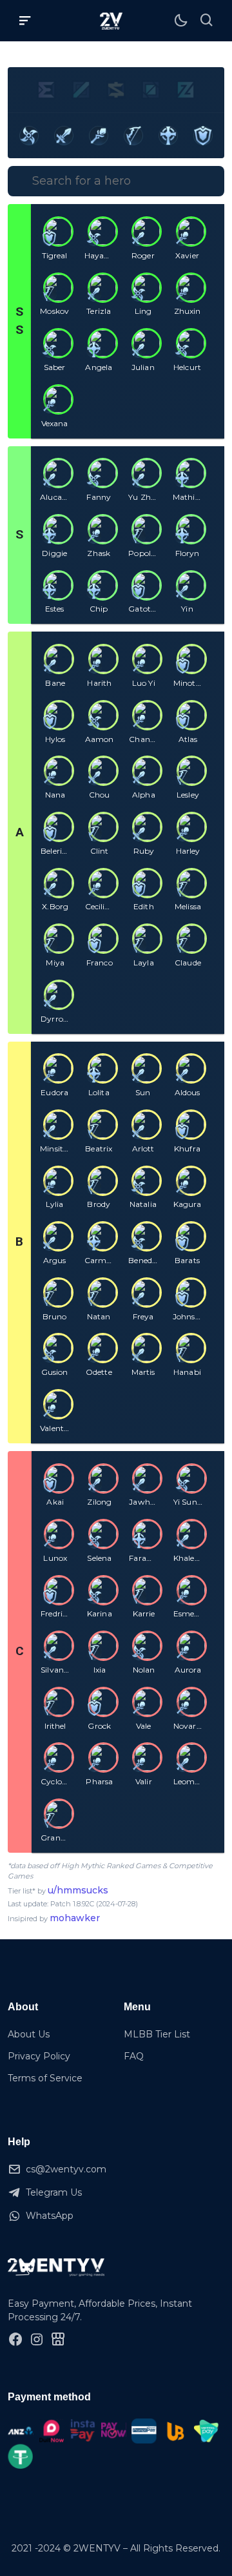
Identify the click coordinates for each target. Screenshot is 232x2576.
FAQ (134, 2056)
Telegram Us (54, 2192)
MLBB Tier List (157, 2034)
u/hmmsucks (78, 1890)
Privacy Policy (39, 2056)
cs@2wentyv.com (66, 2169)
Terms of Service (45, 2078)
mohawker (75, 1918)
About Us (29, 2034)
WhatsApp (50, 2216)
